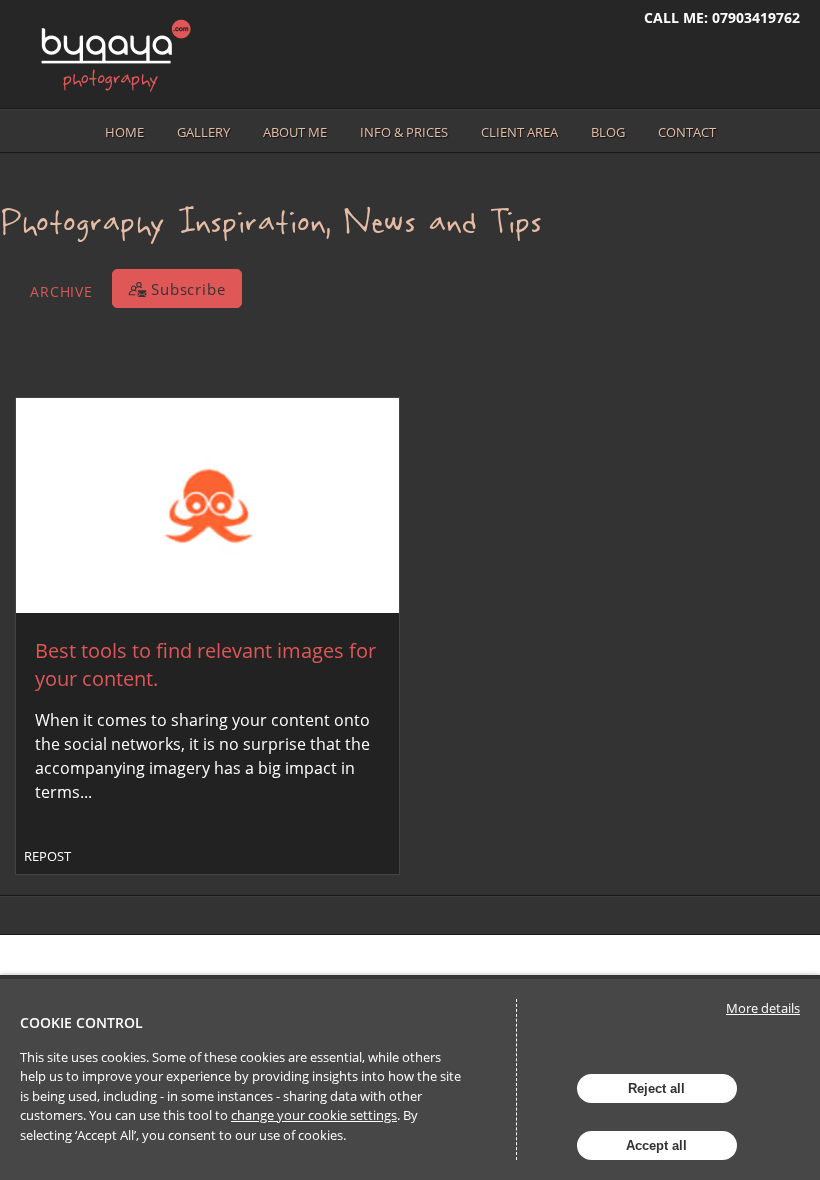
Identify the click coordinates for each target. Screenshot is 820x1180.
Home (124, 132)
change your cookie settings (314, 1115)
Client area (519, 132)
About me (295, 132)
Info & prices (404, 132)
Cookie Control (81, 1022)
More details (763, 1008)
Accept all (656, 1145)
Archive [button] (61, 291)
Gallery (203, 132)
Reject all (656, 1088)
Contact (687, 132)
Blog (608, 132)
